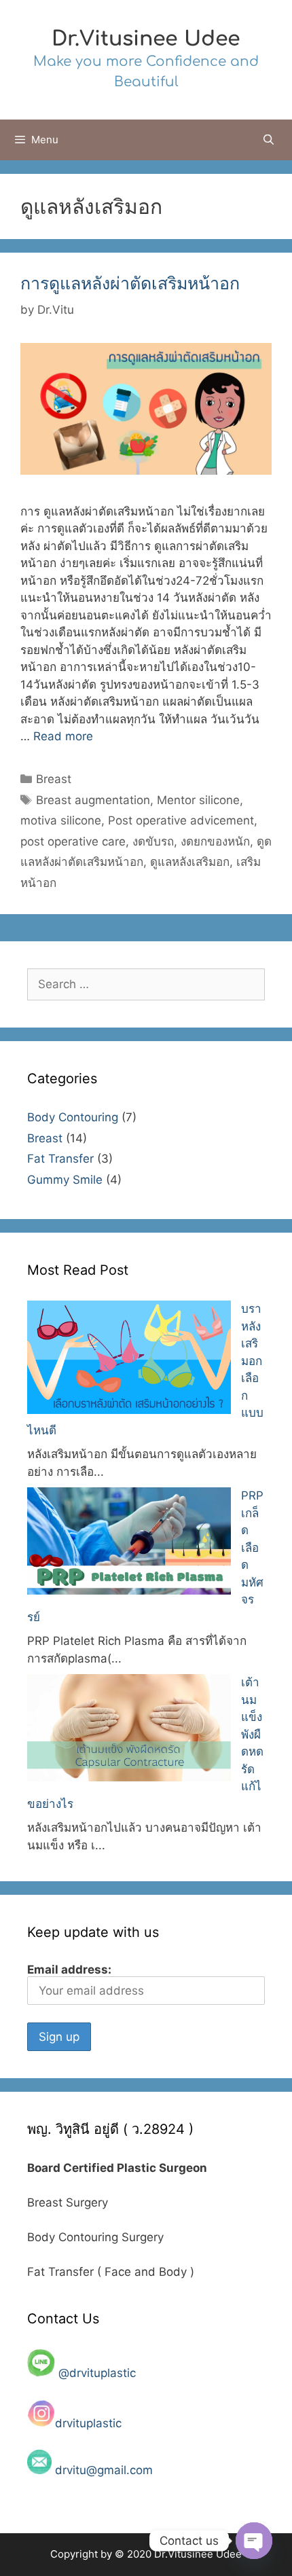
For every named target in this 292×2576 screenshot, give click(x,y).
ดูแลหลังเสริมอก (190, 862)
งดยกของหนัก (215, 841)
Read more (63, 736)
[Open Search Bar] (269, 140)
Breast (54, 779)
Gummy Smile (65, 1180)
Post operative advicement (181, 820)
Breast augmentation (93, 800)
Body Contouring (73, 1117)
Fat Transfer (60, 1159)
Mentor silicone (198, 800)
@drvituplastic (97, 2373)
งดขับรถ (153, 841)
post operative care (73, 841)
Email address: (69, 1970)
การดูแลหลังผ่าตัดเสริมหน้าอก (130, 283)
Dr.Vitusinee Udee (146, 39)
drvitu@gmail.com (104, 2470)
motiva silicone (61, 820)
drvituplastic (90, 2423)
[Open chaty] (254, 2541)
